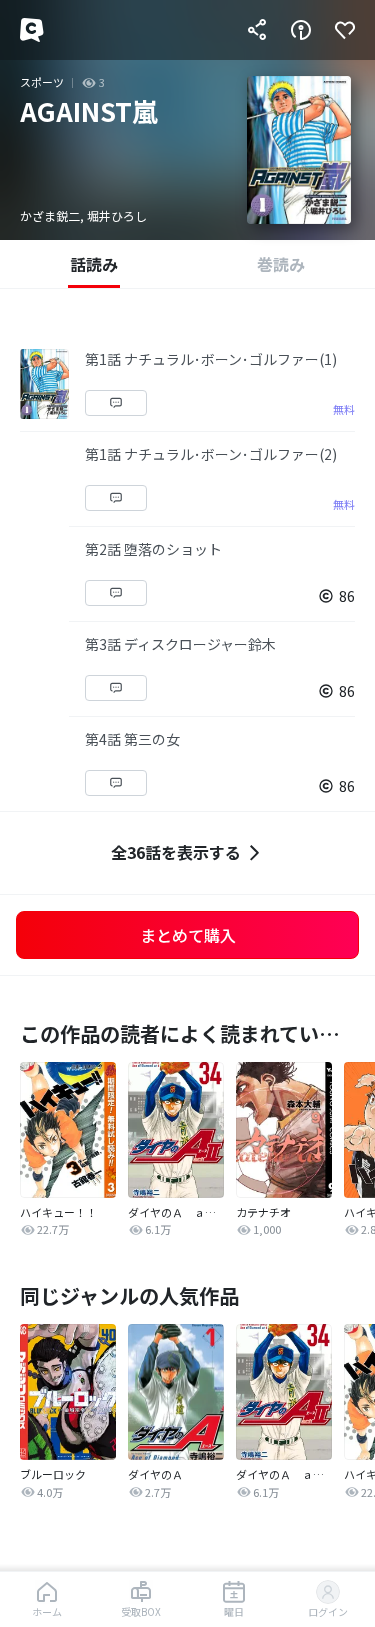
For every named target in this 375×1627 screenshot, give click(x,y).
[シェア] (257, 30)
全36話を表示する (176, 852)
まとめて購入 (188, 935)
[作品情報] (301, 30)
